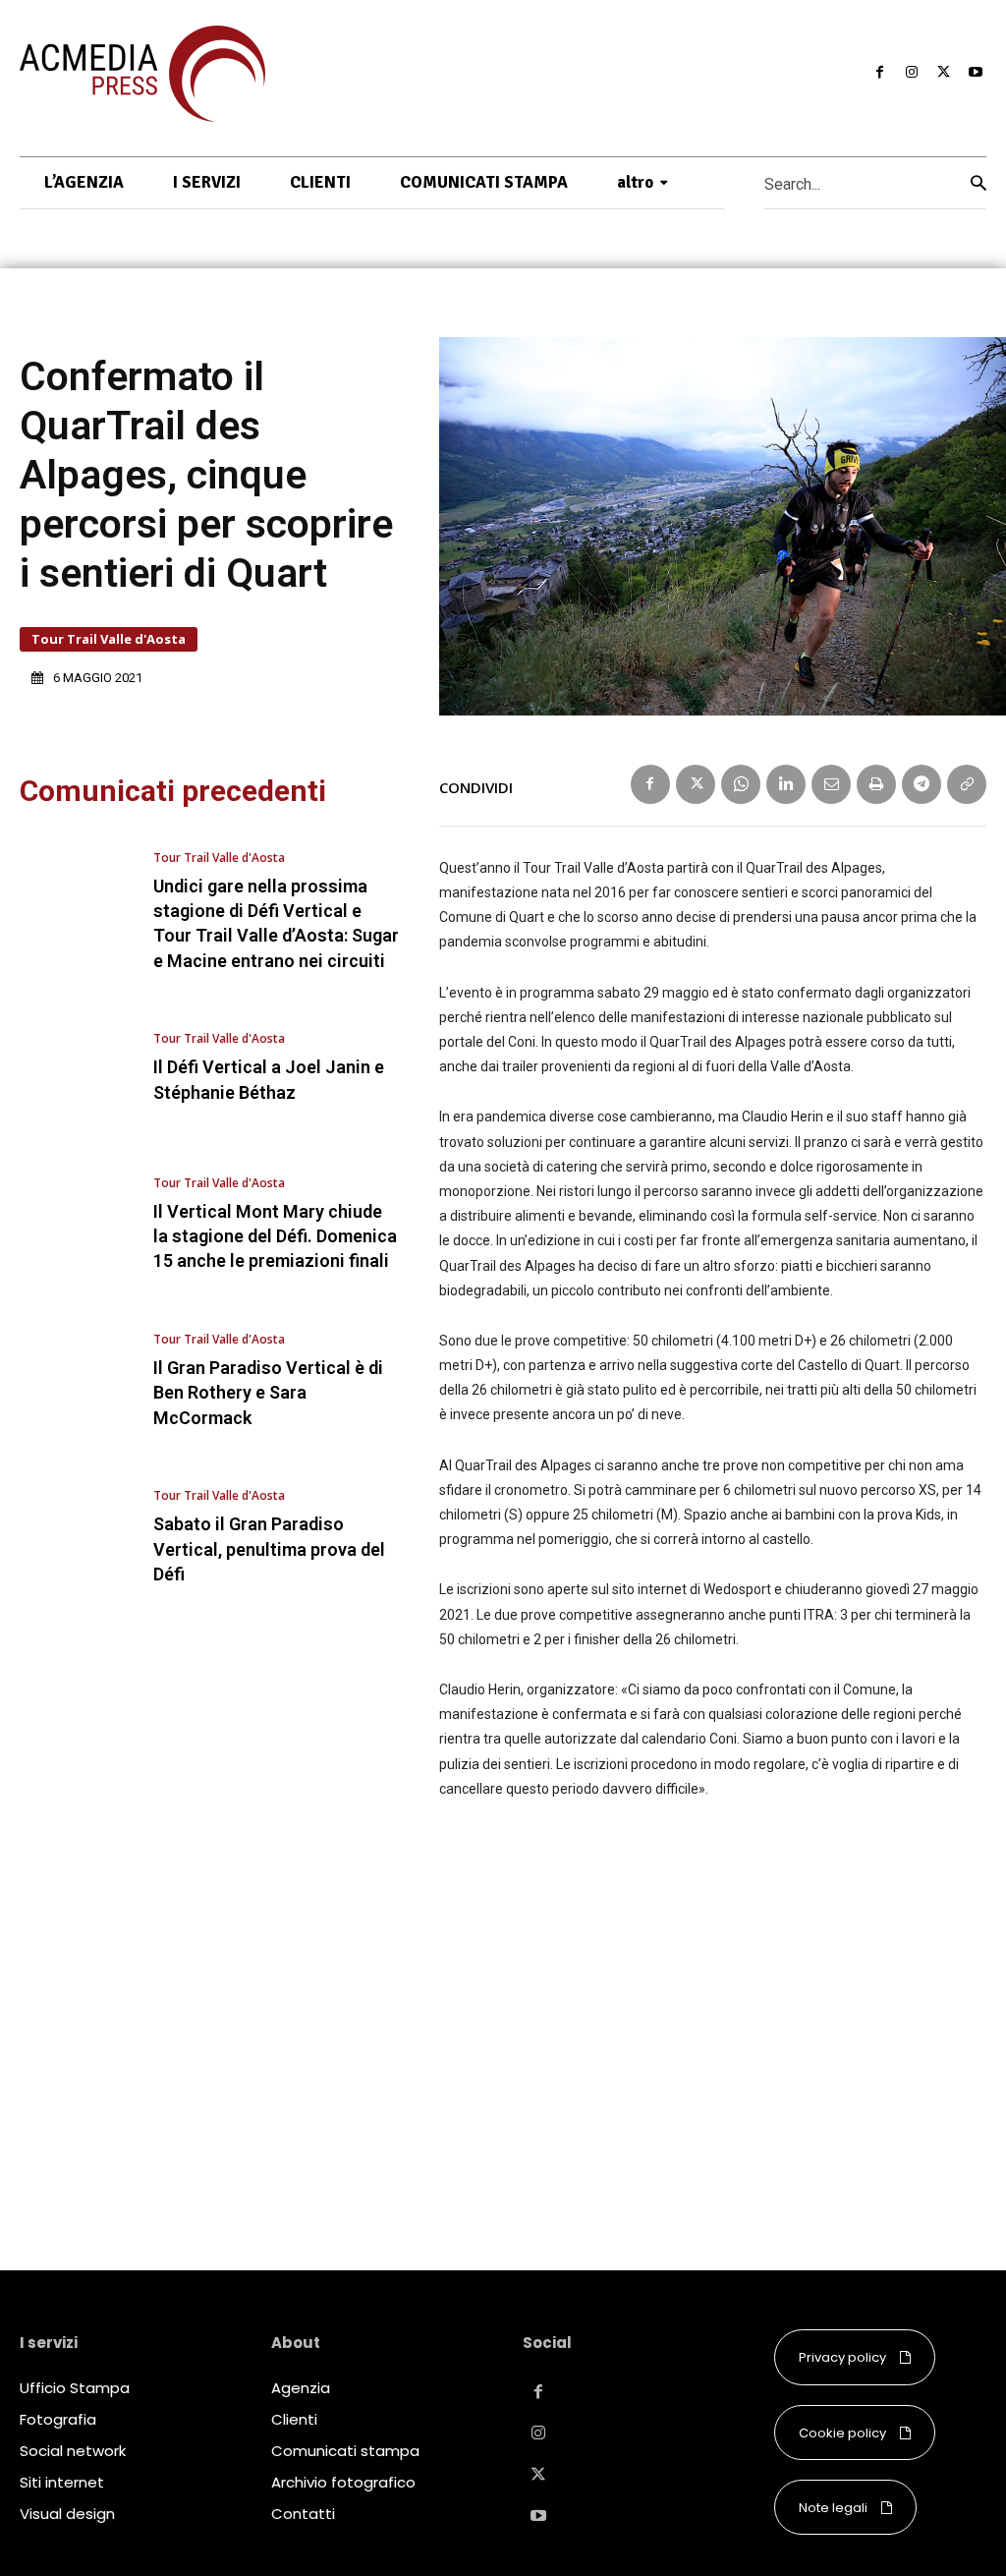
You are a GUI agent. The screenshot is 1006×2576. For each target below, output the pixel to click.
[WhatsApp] (741, 784)
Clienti (294, 2419)
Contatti (303, 2514)
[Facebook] (879, 73)
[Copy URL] (967, 784)
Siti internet (62, 2482)
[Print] (876, 784)
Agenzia (301, 2388)
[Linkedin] (786, 784)
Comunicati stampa (345, 2451)
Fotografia (58, 2419)
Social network (73, 2451)
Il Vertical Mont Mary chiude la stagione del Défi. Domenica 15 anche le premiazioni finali (275, 1236)
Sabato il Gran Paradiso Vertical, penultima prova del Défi (269, 1548)
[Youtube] (976, 73)
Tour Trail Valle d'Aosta (109, 639)
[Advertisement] (713, 2014)
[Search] (978, 183)
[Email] (831, 784)
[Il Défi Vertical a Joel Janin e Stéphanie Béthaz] (77, 1069)
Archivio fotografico (343, 2482)
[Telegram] (922, 784)
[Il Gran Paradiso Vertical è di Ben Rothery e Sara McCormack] (77, 1381)
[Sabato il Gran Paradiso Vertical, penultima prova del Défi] (77, 1539)
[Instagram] (912, 73)
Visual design (67, 2514)
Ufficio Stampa (75, 2388)
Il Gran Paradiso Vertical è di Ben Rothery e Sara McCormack (268, 1392)
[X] (943, 73)
